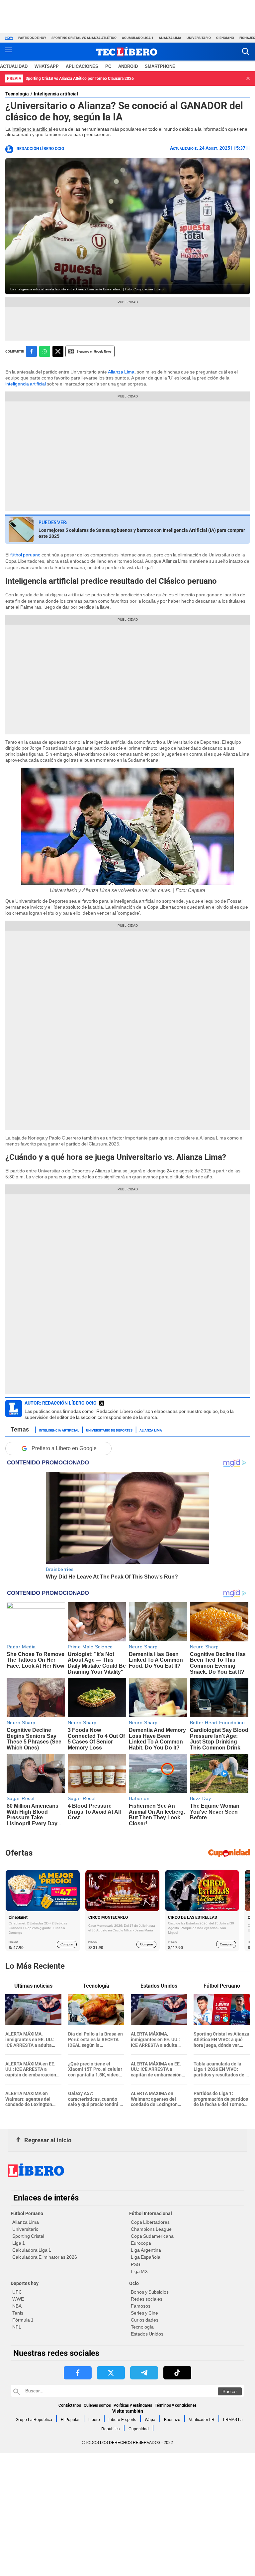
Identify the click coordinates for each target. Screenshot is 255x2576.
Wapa (150, 2420)
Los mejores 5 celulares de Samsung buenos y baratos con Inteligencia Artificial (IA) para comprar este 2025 (142, 533)
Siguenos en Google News (94, 351)
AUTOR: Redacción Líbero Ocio (61, 1403)
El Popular (70, 2420)
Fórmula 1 (23, 2320)
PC (108, 66)
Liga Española (146, 2257)
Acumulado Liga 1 (138, 38)
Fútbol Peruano (27, 2213)
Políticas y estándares (133, 2405)
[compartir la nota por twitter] (58, 351)
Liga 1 (19, 2243)
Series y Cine (144, 2313)
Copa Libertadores (150, 2222)
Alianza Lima (170, 38)
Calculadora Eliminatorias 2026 (45, 2257)
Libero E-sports (122, 2420)
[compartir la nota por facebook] (31, 351)
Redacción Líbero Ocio (40, 149)
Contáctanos (70, 2405)
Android (128, 66)
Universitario (199, 38)
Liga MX (139, 2271)
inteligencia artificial (32, 129)
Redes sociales (147, 2299)
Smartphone (160, 66)
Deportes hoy (25, 2283)
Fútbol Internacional (151, 2213)
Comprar (67, 1944)
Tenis (18, 2313)
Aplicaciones (82, 66)
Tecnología (17, 94)
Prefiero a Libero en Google (64, 1448)
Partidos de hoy (32, 38)
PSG (136, 2264)
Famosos (141, 2306)
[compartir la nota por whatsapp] (45, 351)
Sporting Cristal (28, 2236)
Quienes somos (97, 2405)
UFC (17, 2292)
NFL (17, 2327)
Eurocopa (141, 2243)
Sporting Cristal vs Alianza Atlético (84, 38)
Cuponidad (139, 2429)
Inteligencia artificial (56, 94)
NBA (17, 2306)
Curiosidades (145, 2320)
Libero (94, 2420)
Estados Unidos (147, 2334)
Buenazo (172, 2420)
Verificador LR (202, 2420)
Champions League (151, 2229)
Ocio (134, 2283)
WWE (18, 2299)
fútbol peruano (25, 555)
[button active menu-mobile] (9, 52)
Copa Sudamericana (152, 2236)
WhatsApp (47, 66)
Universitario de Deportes (109, 1430)
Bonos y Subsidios (150, 2292)
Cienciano (225, 38)
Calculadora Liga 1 (32, 2250)
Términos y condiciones (176, 2405)
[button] (246, 51)
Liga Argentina (146, 2250)
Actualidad (14, 66)
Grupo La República (34, 2420)
